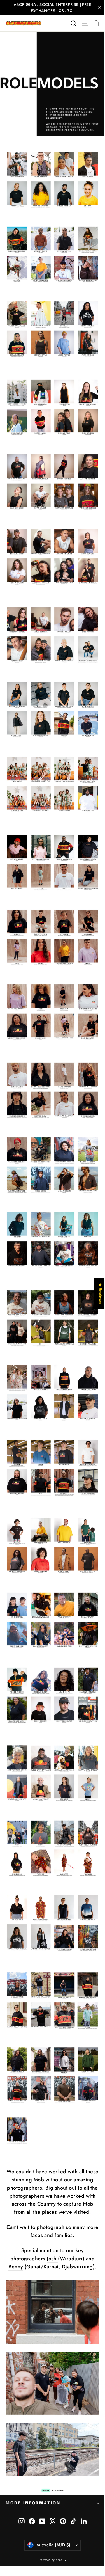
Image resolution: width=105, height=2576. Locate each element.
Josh (52, 2259)
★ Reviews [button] (100, 1293)
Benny (16, 2267)
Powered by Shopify (53, 2560)
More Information (33, 2503)
